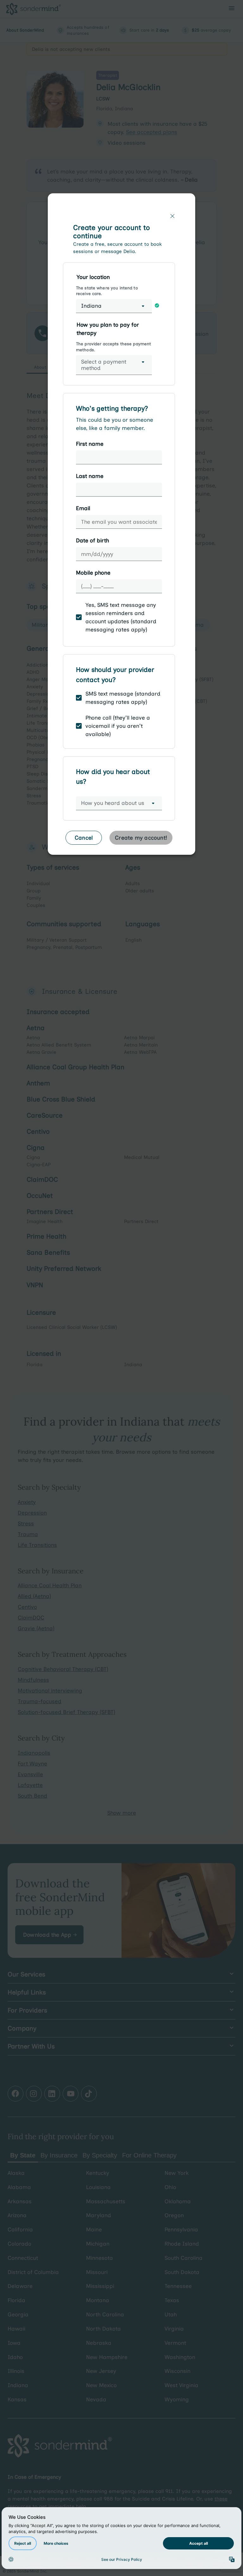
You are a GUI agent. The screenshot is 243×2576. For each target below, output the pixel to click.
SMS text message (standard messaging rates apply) (123, 698)
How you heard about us (113, 803)
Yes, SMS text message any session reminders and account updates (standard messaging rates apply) (121, 617)
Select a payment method (104, 365)
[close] (172, 216)
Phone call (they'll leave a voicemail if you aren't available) (118, 726)
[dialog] (121, 527)
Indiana (91, 306)
